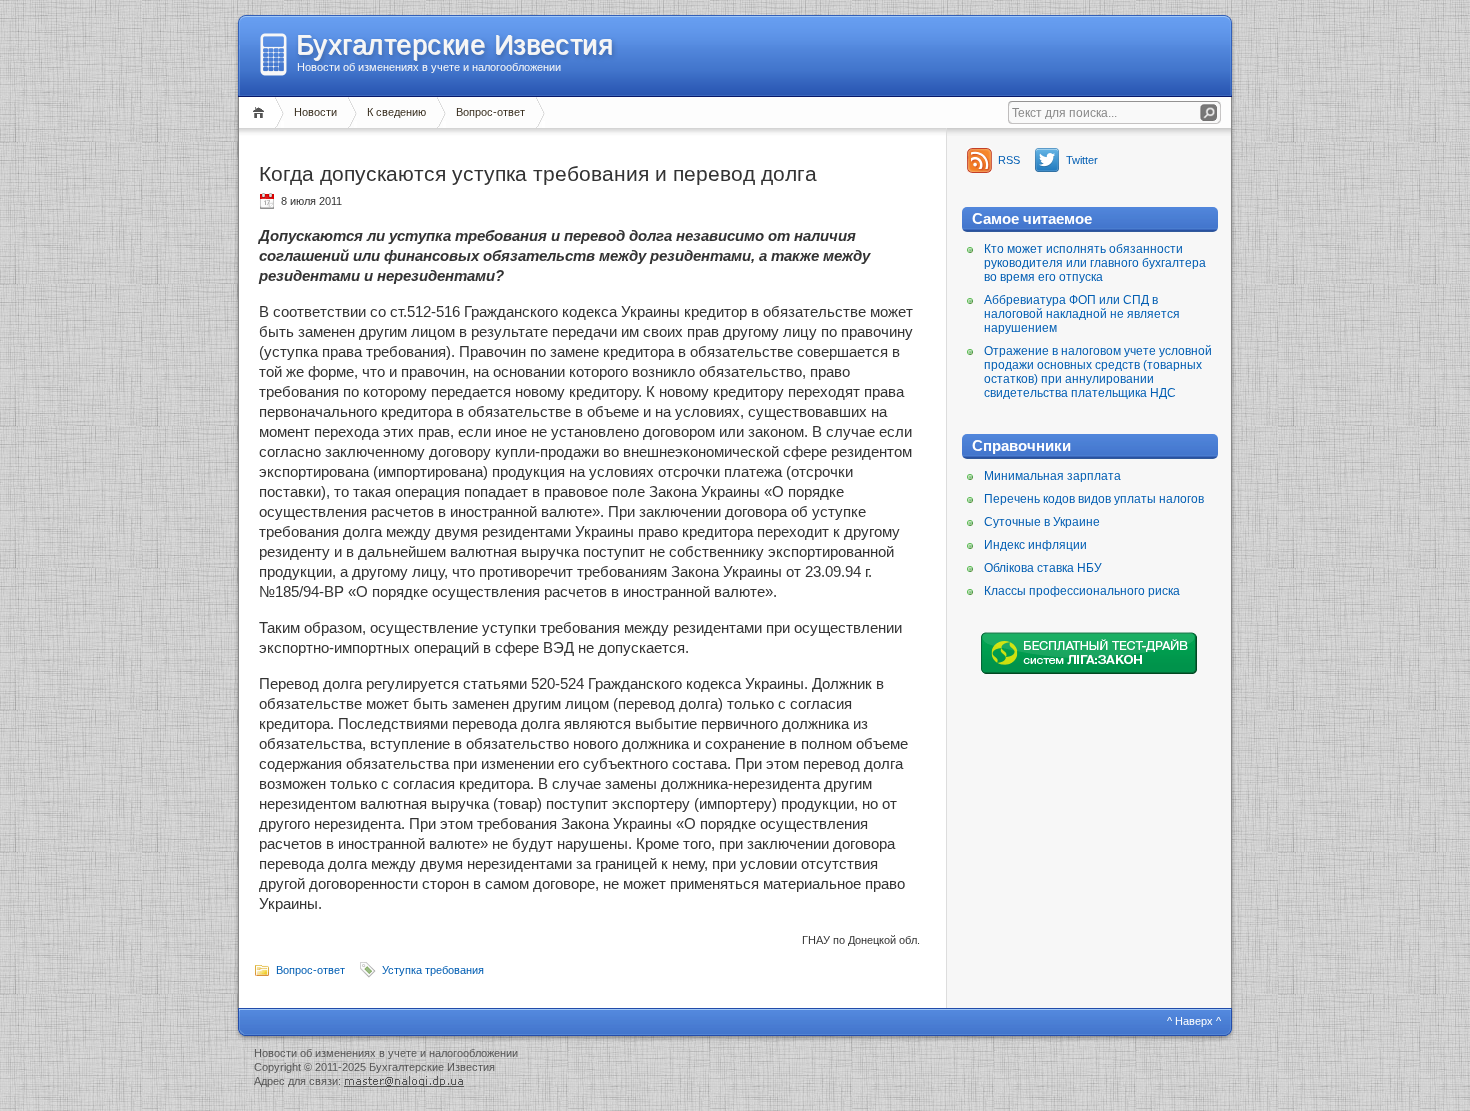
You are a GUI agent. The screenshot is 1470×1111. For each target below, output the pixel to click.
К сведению (396, 112)
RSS (1009, 160)
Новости (315, 112)
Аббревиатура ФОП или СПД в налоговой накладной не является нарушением (1082, 314)
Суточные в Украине (1042, 522)
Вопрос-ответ (490, 112)
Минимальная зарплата (1052, 476)
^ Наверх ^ (1194, 1021)
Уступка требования (433, 970)
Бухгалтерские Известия (454, 45)
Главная (261, 112)
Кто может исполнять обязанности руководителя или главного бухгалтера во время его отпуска (1095, 263)
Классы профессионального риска (1082, 591)
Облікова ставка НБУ (1043, 568)
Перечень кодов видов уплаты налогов (1094, 499)
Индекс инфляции (1035, 545)
